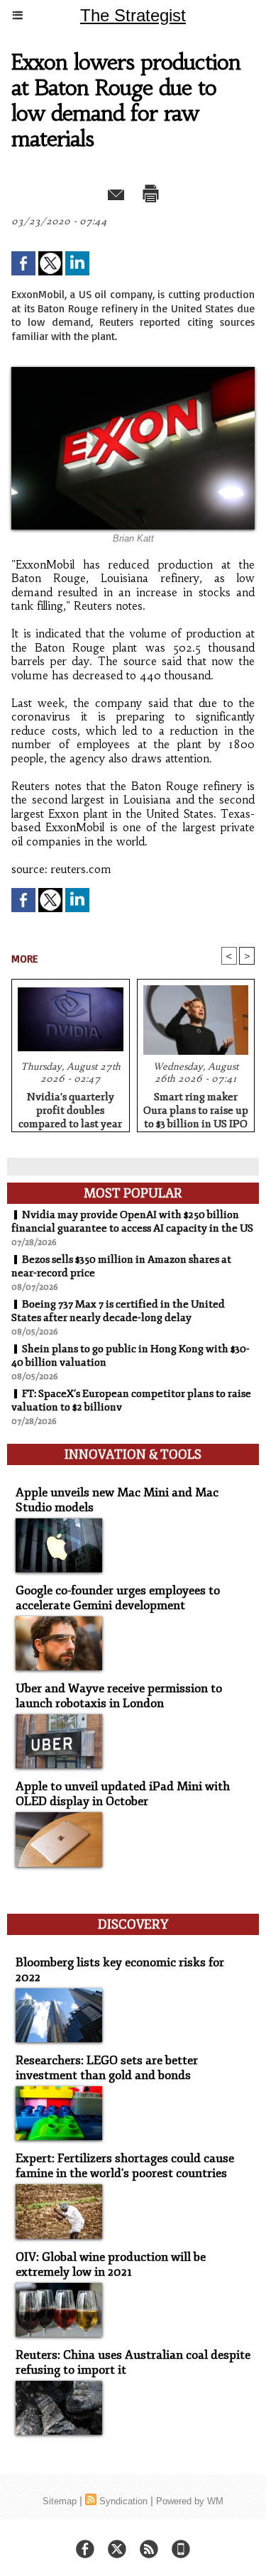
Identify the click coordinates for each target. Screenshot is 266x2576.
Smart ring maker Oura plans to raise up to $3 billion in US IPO (196, 1108)
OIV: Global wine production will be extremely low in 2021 (111, 2264)
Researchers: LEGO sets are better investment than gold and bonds (107, 2068)
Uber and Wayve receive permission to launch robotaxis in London (119, 1696)
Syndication (123, 2501)
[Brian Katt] (133, 373)
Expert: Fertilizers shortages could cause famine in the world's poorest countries (125, 2166)
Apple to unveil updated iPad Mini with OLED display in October (123, 1794)
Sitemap (60, 2501)
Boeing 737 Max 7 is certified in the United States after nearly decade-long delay (118, 1311)
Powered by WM (190, 2501)
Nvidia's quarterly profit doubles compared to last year (70, 1108)
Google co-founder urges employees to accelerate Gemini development (118, 1598)
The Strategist (133, 15)
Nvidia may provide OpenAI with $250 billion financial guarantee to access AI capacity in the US (132, 1222)
